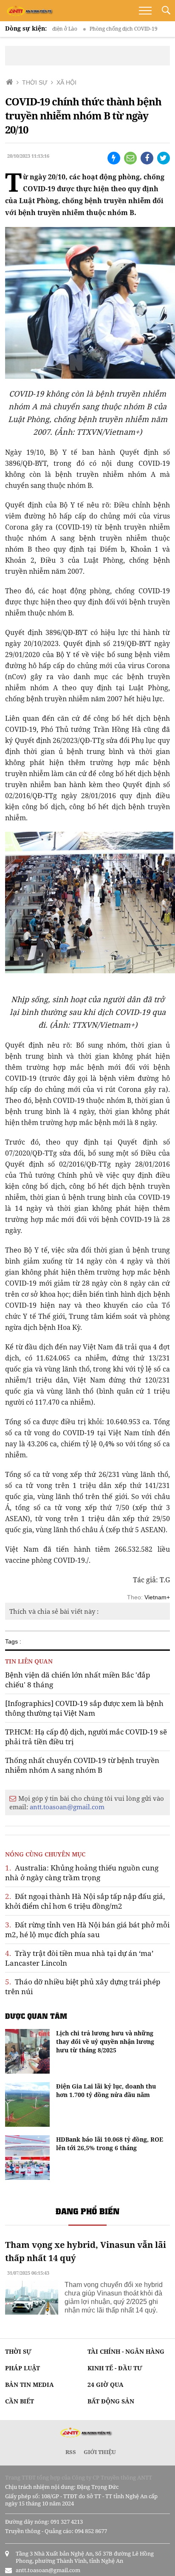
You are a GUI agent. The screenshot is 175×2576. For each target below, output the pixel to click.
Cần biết (20, 2401)
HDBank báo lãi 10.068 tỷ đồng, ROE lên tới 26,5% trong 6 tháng (110, 2144)
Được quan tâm (36, 2016)
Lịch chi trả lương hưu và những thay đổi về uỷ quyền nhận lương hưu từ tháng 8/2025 (105, 2042)
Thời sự (18, 2351)
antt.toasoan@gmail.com (67, 1807)
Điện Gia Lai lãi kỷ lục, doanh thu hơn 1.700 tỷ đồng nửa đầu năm (106, 2090)
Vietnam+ (157, 1597)
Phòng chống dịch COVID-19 (103, 29)
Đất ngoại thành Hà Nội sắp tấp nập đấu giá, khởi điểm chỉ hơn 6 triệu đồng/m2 (85, 1901)
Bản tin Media (30, 2385)
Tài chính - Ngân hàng (126, 2351)
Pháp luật (23, 2368)
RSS (71, 2452)
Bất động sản (111, 2401)
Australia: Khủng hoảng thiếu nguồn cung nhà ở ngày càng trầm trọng (82, 1873)
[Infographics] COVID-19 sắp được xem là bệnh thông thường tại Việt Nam (84, 1708)
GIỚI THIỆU (100, 2452)
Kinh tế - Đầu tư (115, 2368)
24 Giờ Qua (106, 2385)
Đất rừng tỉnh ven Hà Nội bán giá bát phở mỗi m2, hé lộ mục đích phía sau (87, 1930)
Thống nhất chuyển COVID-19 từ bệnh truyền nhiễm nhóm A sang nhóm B (82, 1765)
